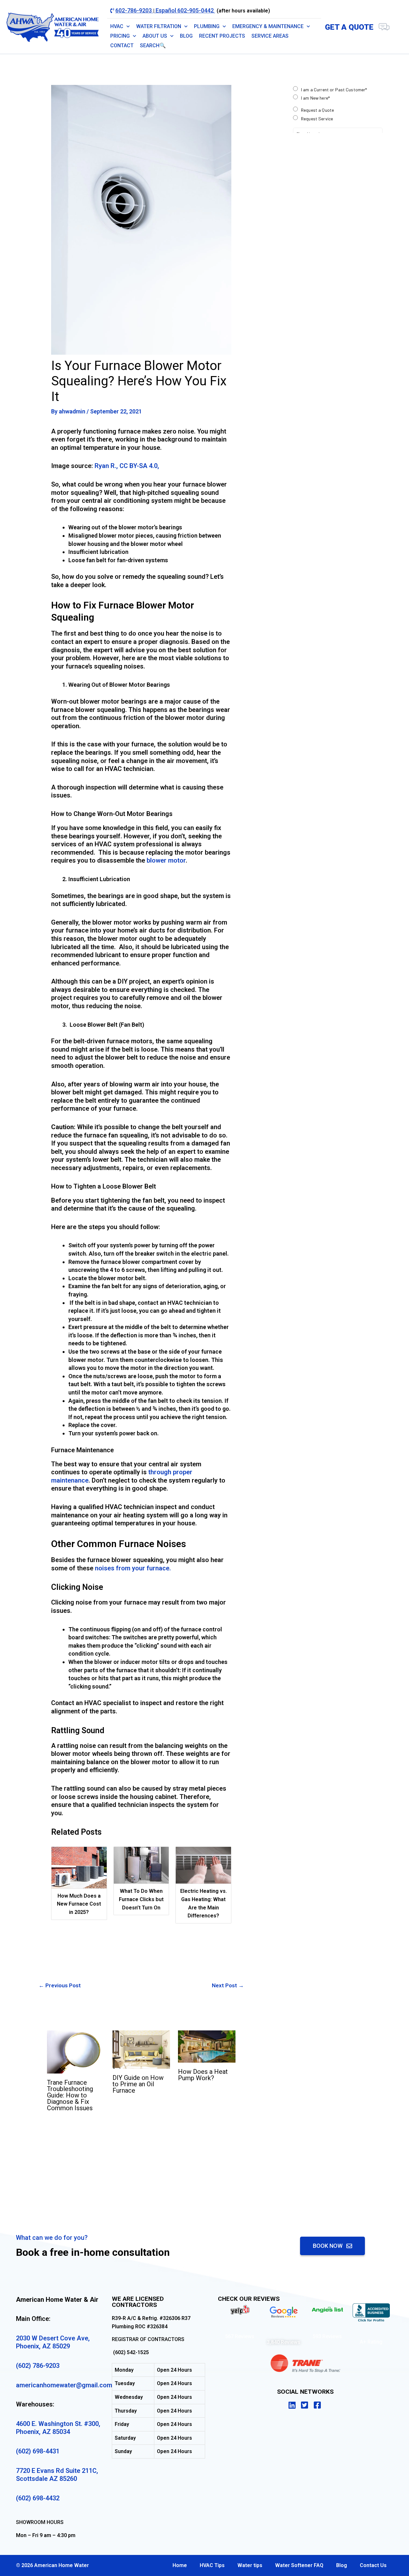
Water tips (250, 2565)
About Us (155, 36)
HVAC (117, 26)
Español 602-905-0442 (185, 10)
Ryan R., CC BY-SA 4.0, (127, 466)
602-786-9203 (134, 10)
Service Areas (270, 36)
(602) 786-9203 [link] (38, 2366)
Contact (122, 45)
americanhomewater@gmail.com (64, 2385)
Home (180, 2565)
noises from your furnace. (133, 1568)
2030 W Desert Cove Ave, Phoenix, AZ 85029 (53, 2342)
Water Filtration (159, 26)
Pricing (120, 36)
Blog (186, 36)
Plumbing (207, 26)
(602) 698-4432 (38, 2498)
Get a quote (349, 27)
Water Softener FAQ (299, 2565)
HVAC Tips (212, 2565)
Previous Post (60, 1985)
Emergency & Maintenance (268, 26)
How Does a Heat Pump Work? (203, 2075)
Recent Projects (222, 36)
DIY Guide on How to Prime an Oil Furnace (138, 2084)
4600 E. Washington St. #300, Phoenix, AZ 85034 (58, 2428)
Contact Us (373, 2565)
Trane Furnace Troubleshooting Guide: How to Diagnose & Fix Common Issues (70, 2095)
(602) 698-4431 (38, 2451)
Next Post (228, 1985)
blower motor (166, 860)
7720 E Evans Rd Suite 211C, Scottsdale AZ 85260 (57, 2475)
